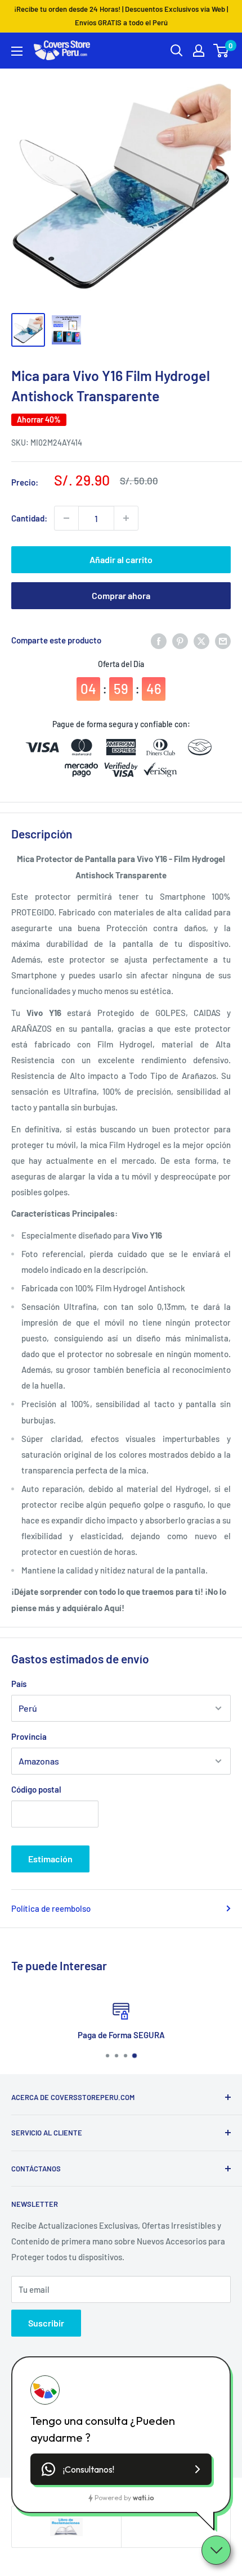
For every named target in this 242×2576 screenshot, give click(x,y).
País (19, 1684)
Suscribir (46, 2323)
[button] (121, 2469)
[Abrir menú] (17, 51)
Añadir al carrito (121, 559)
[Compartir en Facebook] (159, 640)
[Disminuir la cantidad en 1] (66, 518)
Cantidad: (29, 518)
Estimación (50, 1859)
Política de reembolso (51, 1908)
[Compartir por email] (223, 640)
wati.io (143, 2498)
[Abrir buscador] (177, 51)
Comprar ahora (121, 595)
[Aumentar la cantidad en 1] (126, 518)
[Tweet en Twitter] (201, 640)
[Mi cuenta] (199, 51)
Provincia (29, 1736)
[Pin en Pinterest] (180, 640)
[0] (221, 51)
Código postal (36, 1789)
